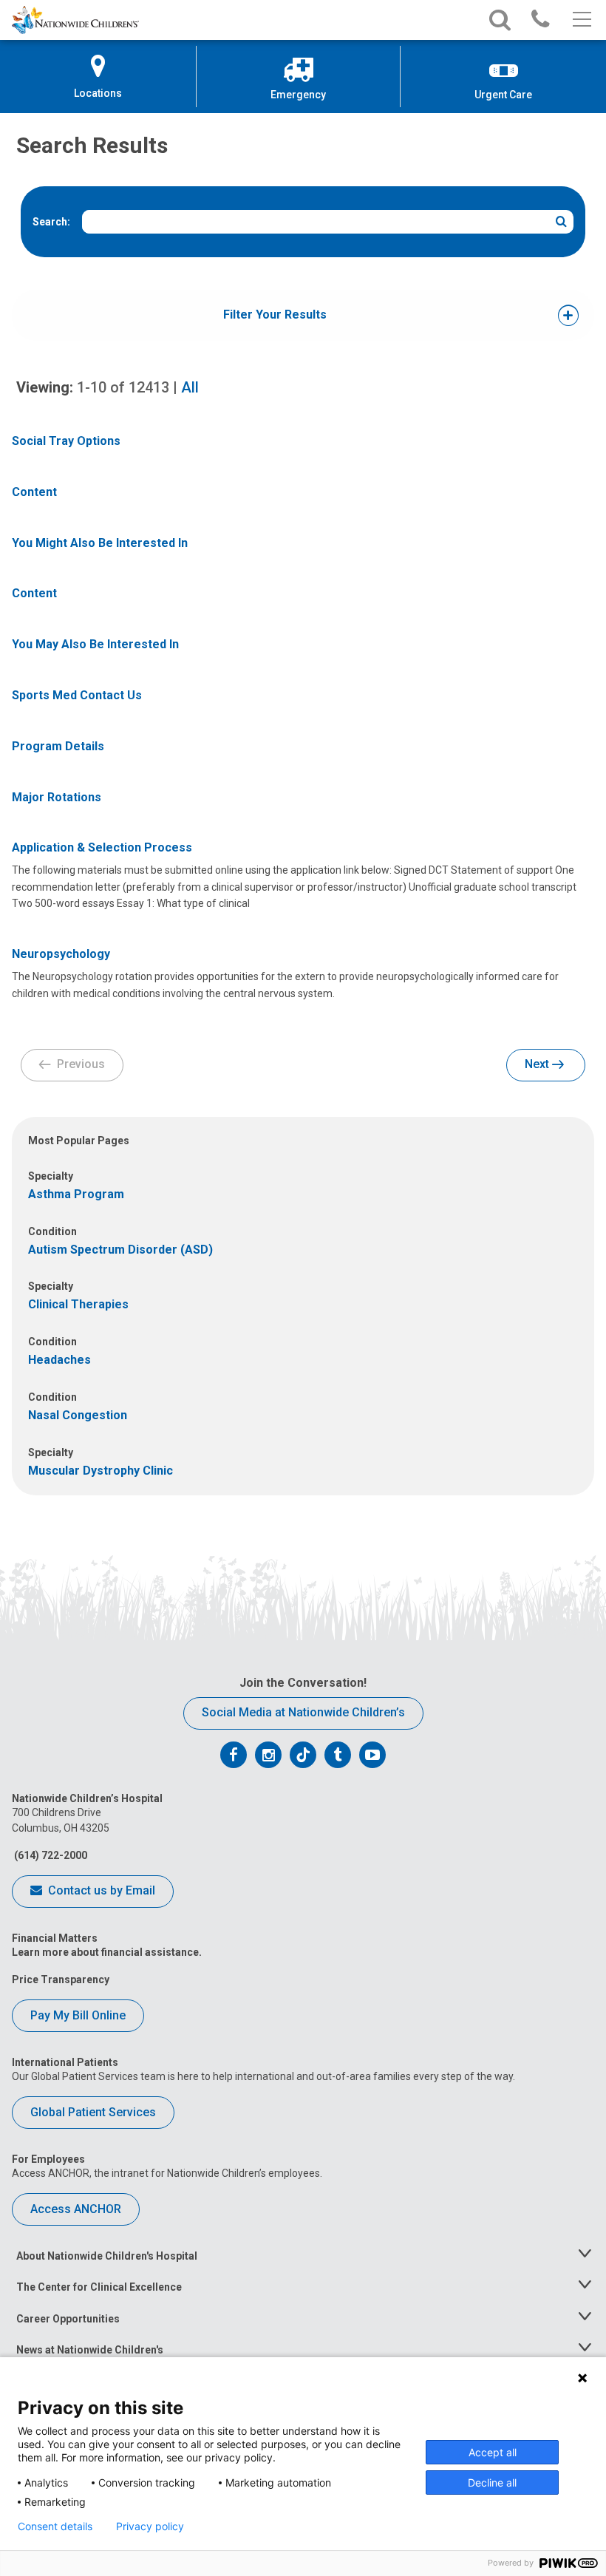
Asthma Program (76, 1194)
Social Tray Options (66, 441)
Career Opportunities (68, 2319)
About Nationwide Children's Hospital (107, 2256)
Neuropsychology (61, 954)
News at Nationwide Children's (90, 2350)
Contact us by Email (100, 1890)
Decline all (492, 2482)
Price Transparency (61, 1979)
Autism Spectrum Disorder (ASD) (120, 1250)
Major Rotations (57, 797)
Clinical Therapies (78, 1304)
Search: (51, 222)
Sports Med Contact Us (77, 695)
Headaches (59, 1360)
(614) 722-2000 (50, 1855)
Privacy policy (150, 2526)
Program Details (58, 746)
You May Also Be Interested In (95, 644)
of (123, 387)
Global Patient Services (93, 2112)
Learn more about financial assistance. (107, 1952)
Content (34, 492)
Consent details (55, 2526)
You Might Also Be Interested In (100, 543)
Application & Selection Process (102, 847)
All (190, 387)
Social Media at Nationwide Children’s (303, 1712)
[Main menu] (581, 20)
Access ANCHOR (76, 2209)
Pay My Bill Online (78, 2015)
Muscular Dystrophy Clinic (101, 1471)
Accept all (493, 2452)
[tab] (275, 315)
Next (538, 1064)
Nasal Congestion (78, 1415)
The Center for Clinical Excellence (99, 2287)
